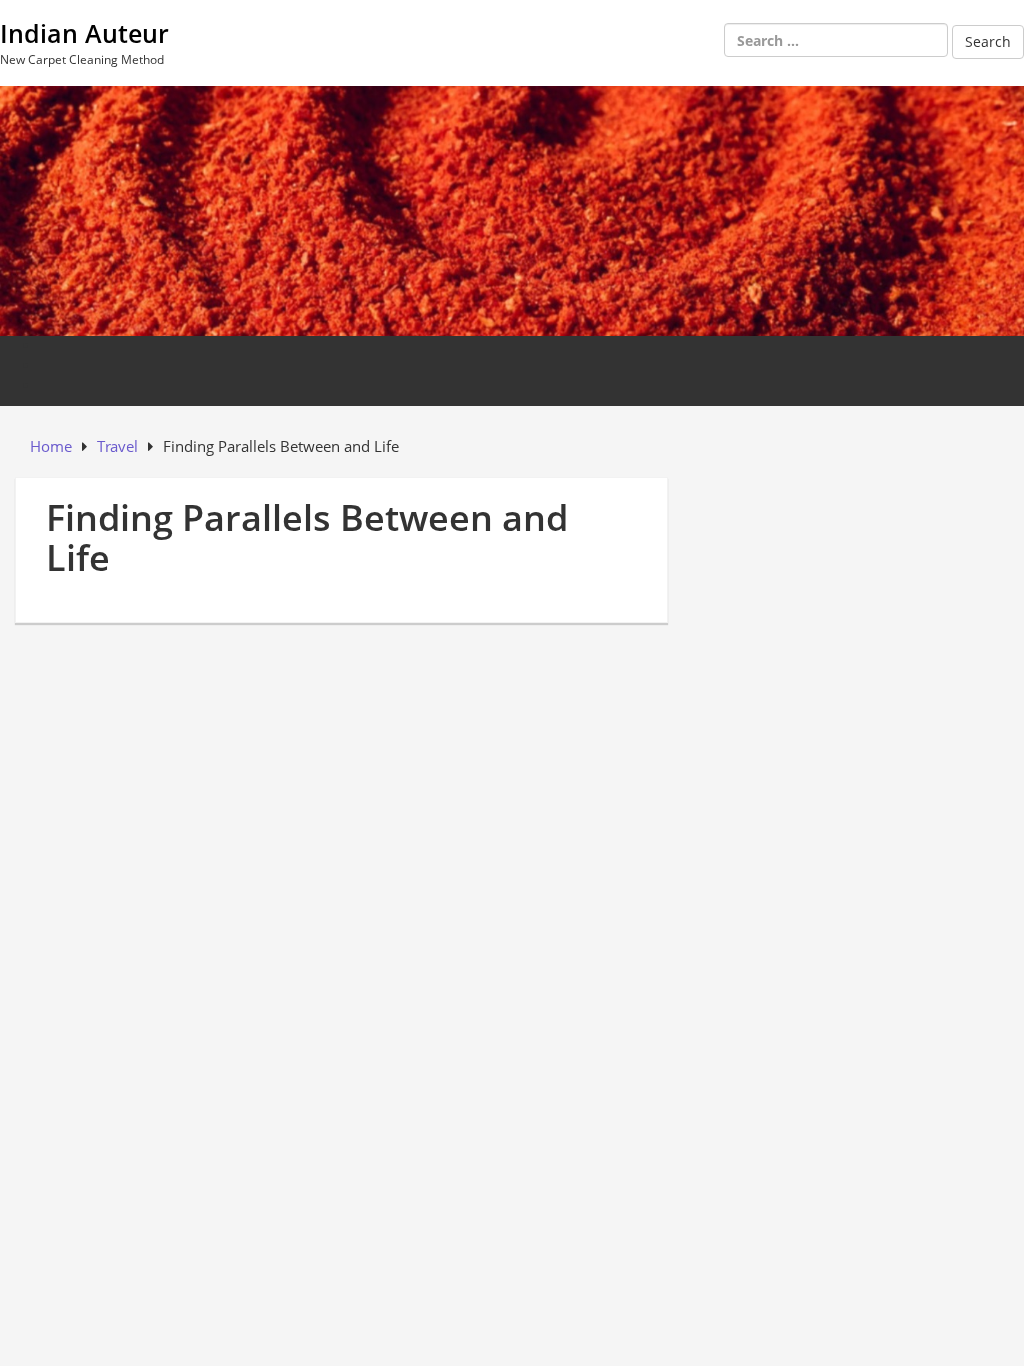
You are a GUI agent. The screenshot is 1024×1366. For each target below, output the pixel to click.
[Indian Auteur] (512, 208)
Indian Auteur (84, 33)
